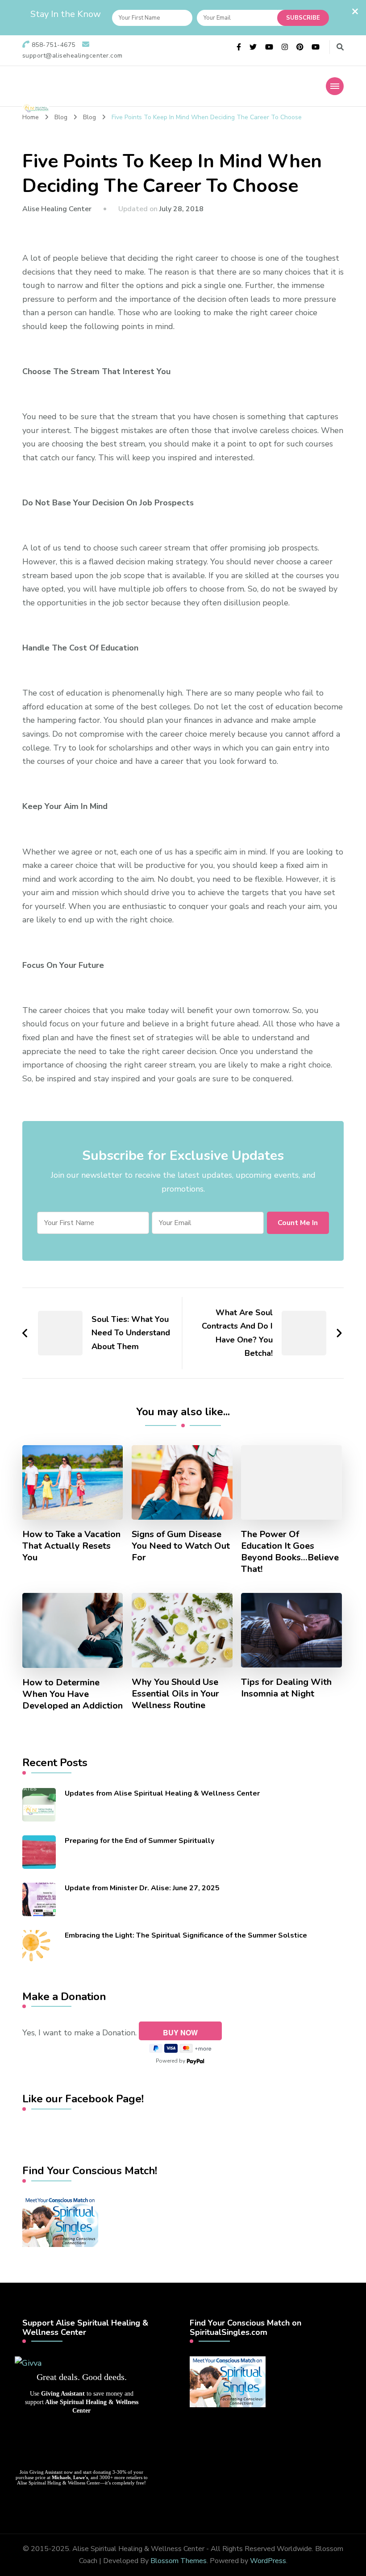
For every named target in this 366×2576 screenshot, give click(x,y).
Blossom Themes (179, 2561)
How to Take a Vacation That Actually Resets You (71, 1546)
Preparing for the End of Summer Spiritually (139, 1841)
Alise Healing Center (57, 209)
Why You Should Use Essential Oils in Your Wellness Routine (175, 1694)
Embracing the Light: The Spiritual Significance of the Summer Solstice (186, 1935)
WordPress (268, 2561)
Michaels (61, 2477)
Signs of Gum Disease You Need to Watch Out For (181, 1546)
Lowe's (81, 2477)
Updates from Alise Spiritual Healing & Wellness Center (162, 1793)
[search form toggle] (340, 47)
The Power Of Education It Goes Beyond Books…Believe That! (290, 1552)
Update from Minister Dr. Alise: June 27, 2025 (142, 1888)
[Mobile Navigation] (335, 86)
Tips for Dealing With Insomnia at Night (286, 1688)
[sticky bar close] (355, 11)
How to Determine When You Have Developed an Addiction (73, 1694)
